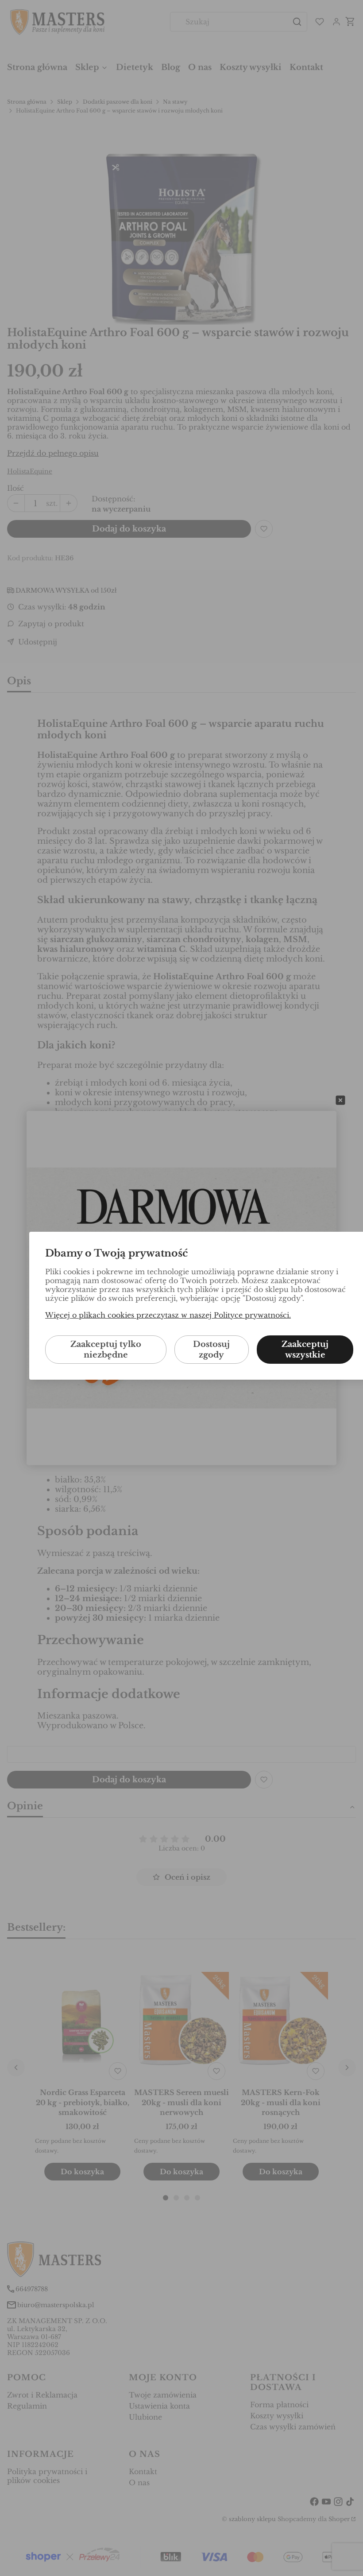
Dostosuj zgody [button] (211, 1350)
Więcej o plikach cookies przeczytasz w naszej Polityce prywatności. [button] (168, 1315)
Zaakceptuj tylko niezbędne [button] (106, 1350)
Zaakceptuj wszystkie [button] (305, 1350)
